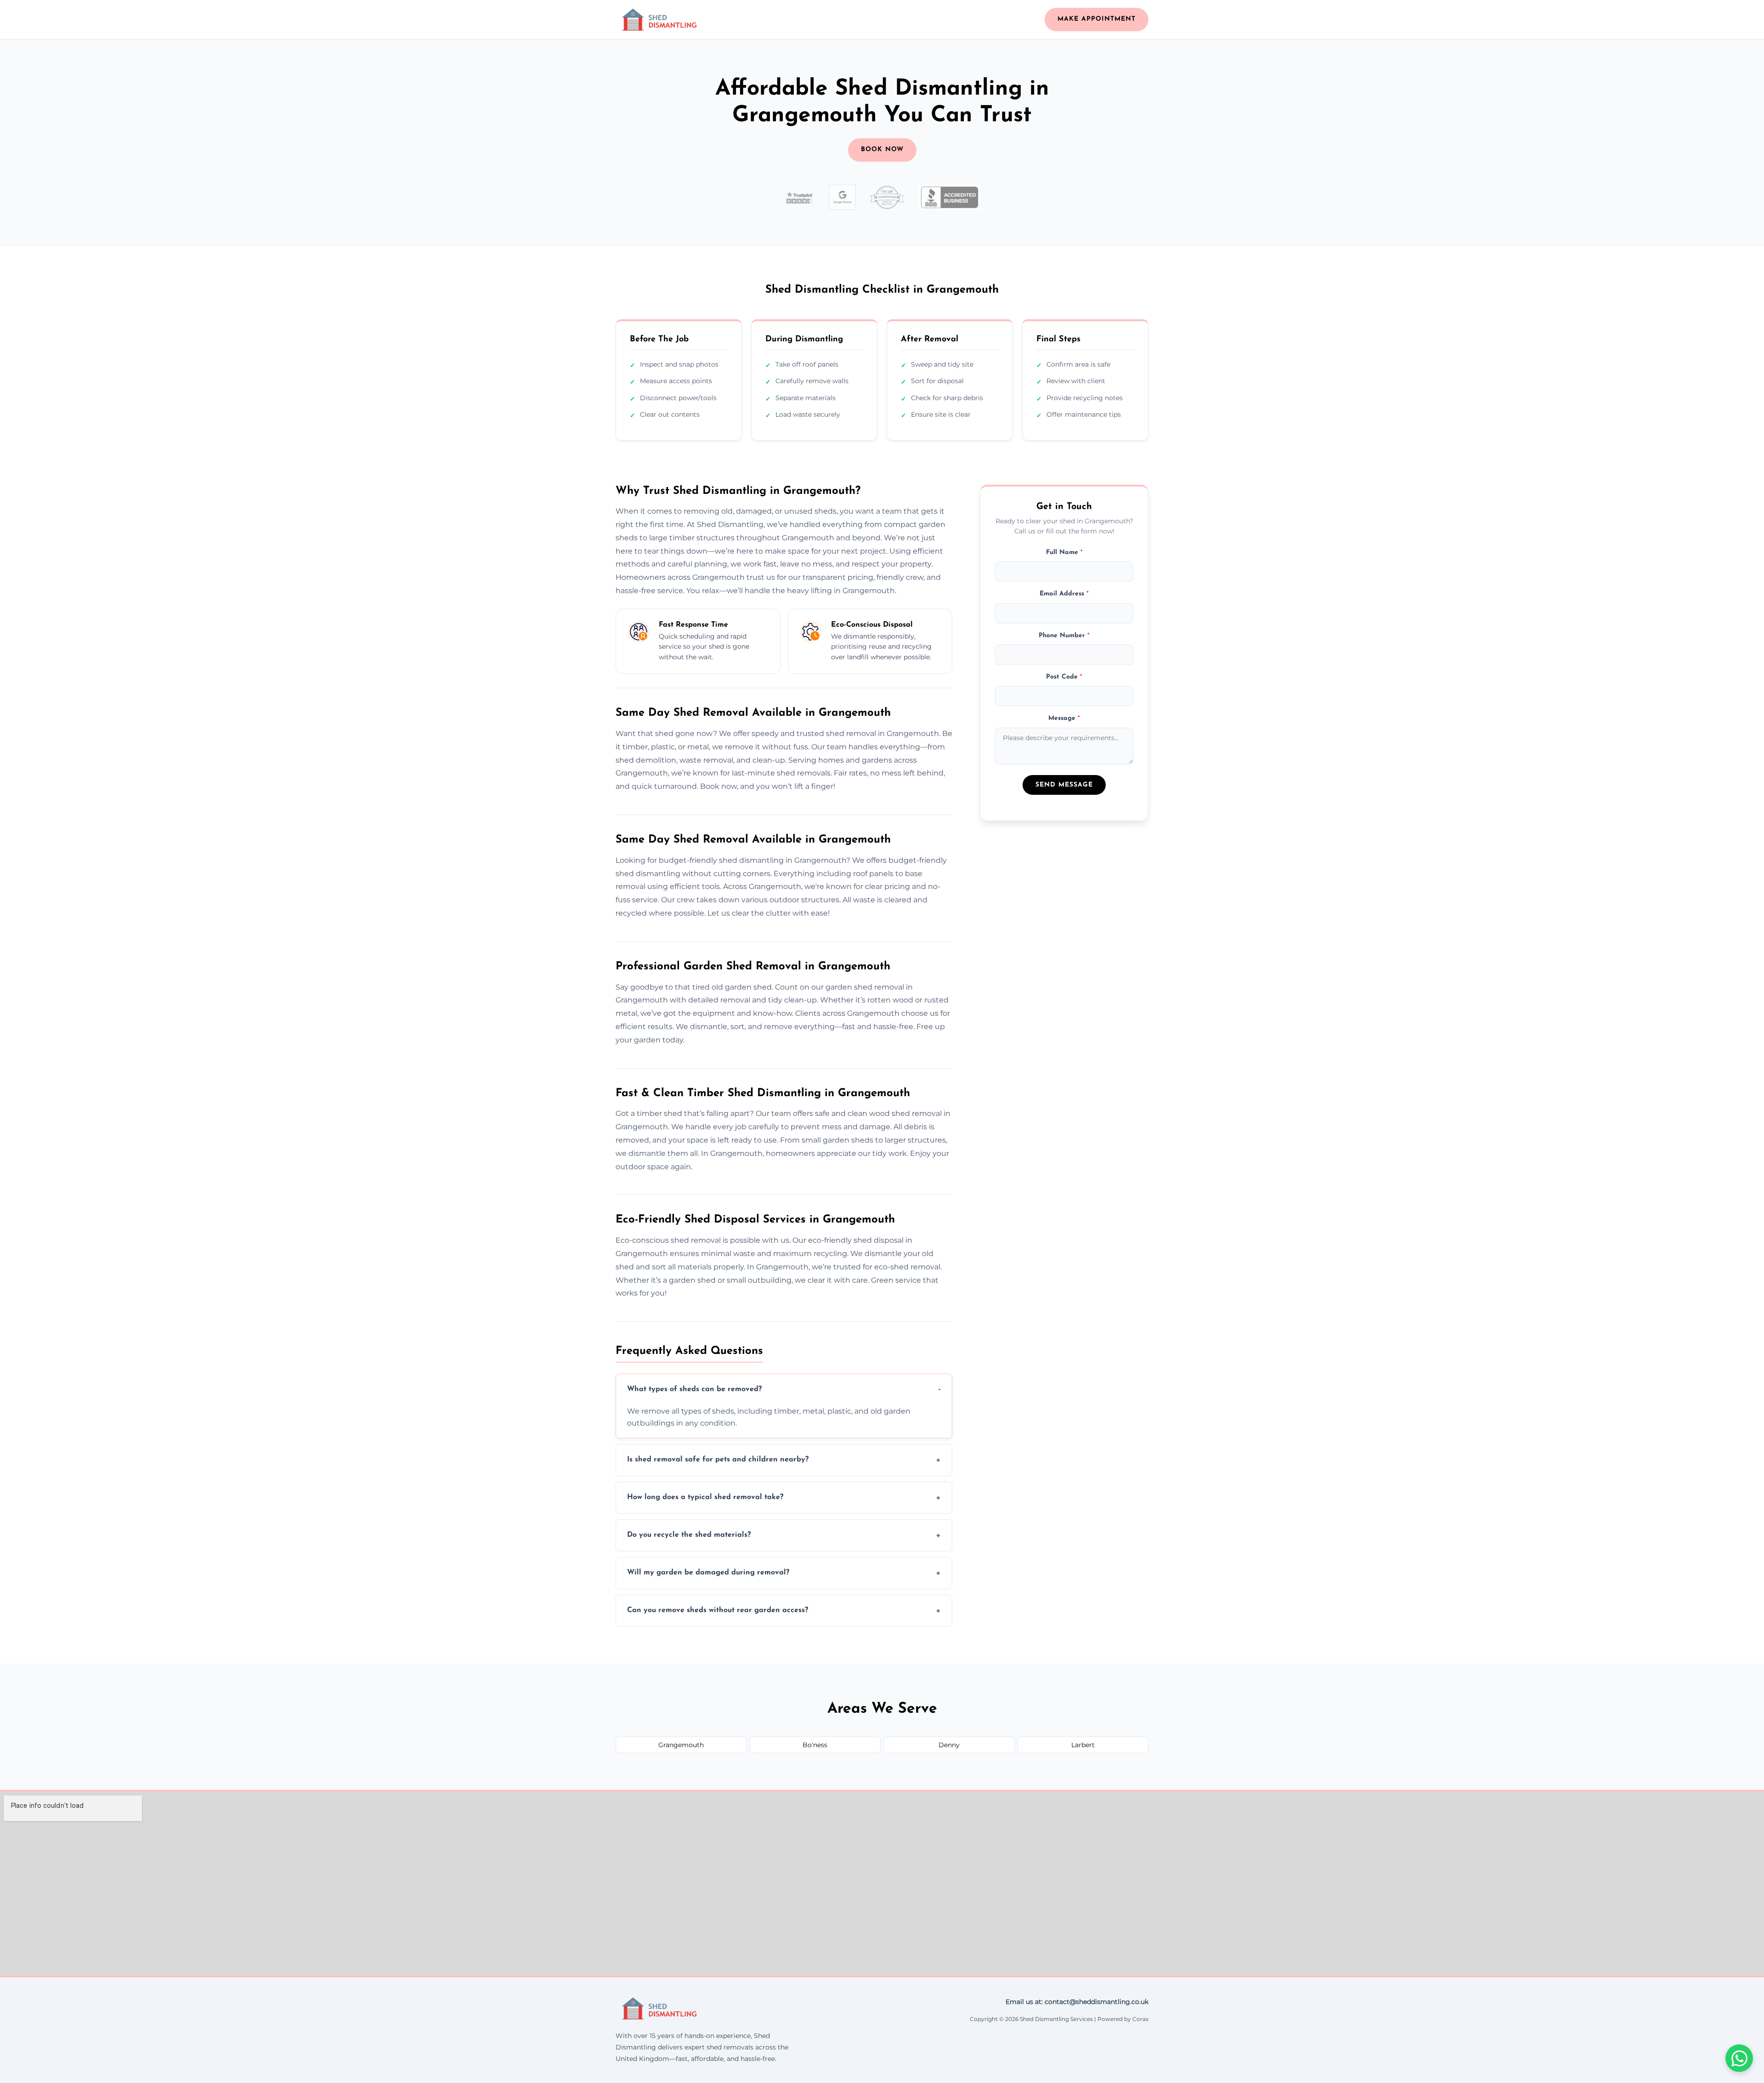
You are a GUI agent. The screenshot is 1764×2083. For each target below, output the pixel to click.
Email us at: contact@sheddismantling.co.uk (1077, 2002)
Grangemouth (681, 1745)
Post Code (1064, 676)
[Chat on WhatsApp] (1739, 2058)
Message (1064, 718)
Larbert (1083, 1745)
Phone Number (1064, 635)
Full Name (1064, 552)
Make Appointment (1097, 19)
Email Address (1064, 594)
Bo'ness (815, 1745)
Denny (949, 1745)
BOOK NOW (882, 150)
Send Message (1064, 785)
